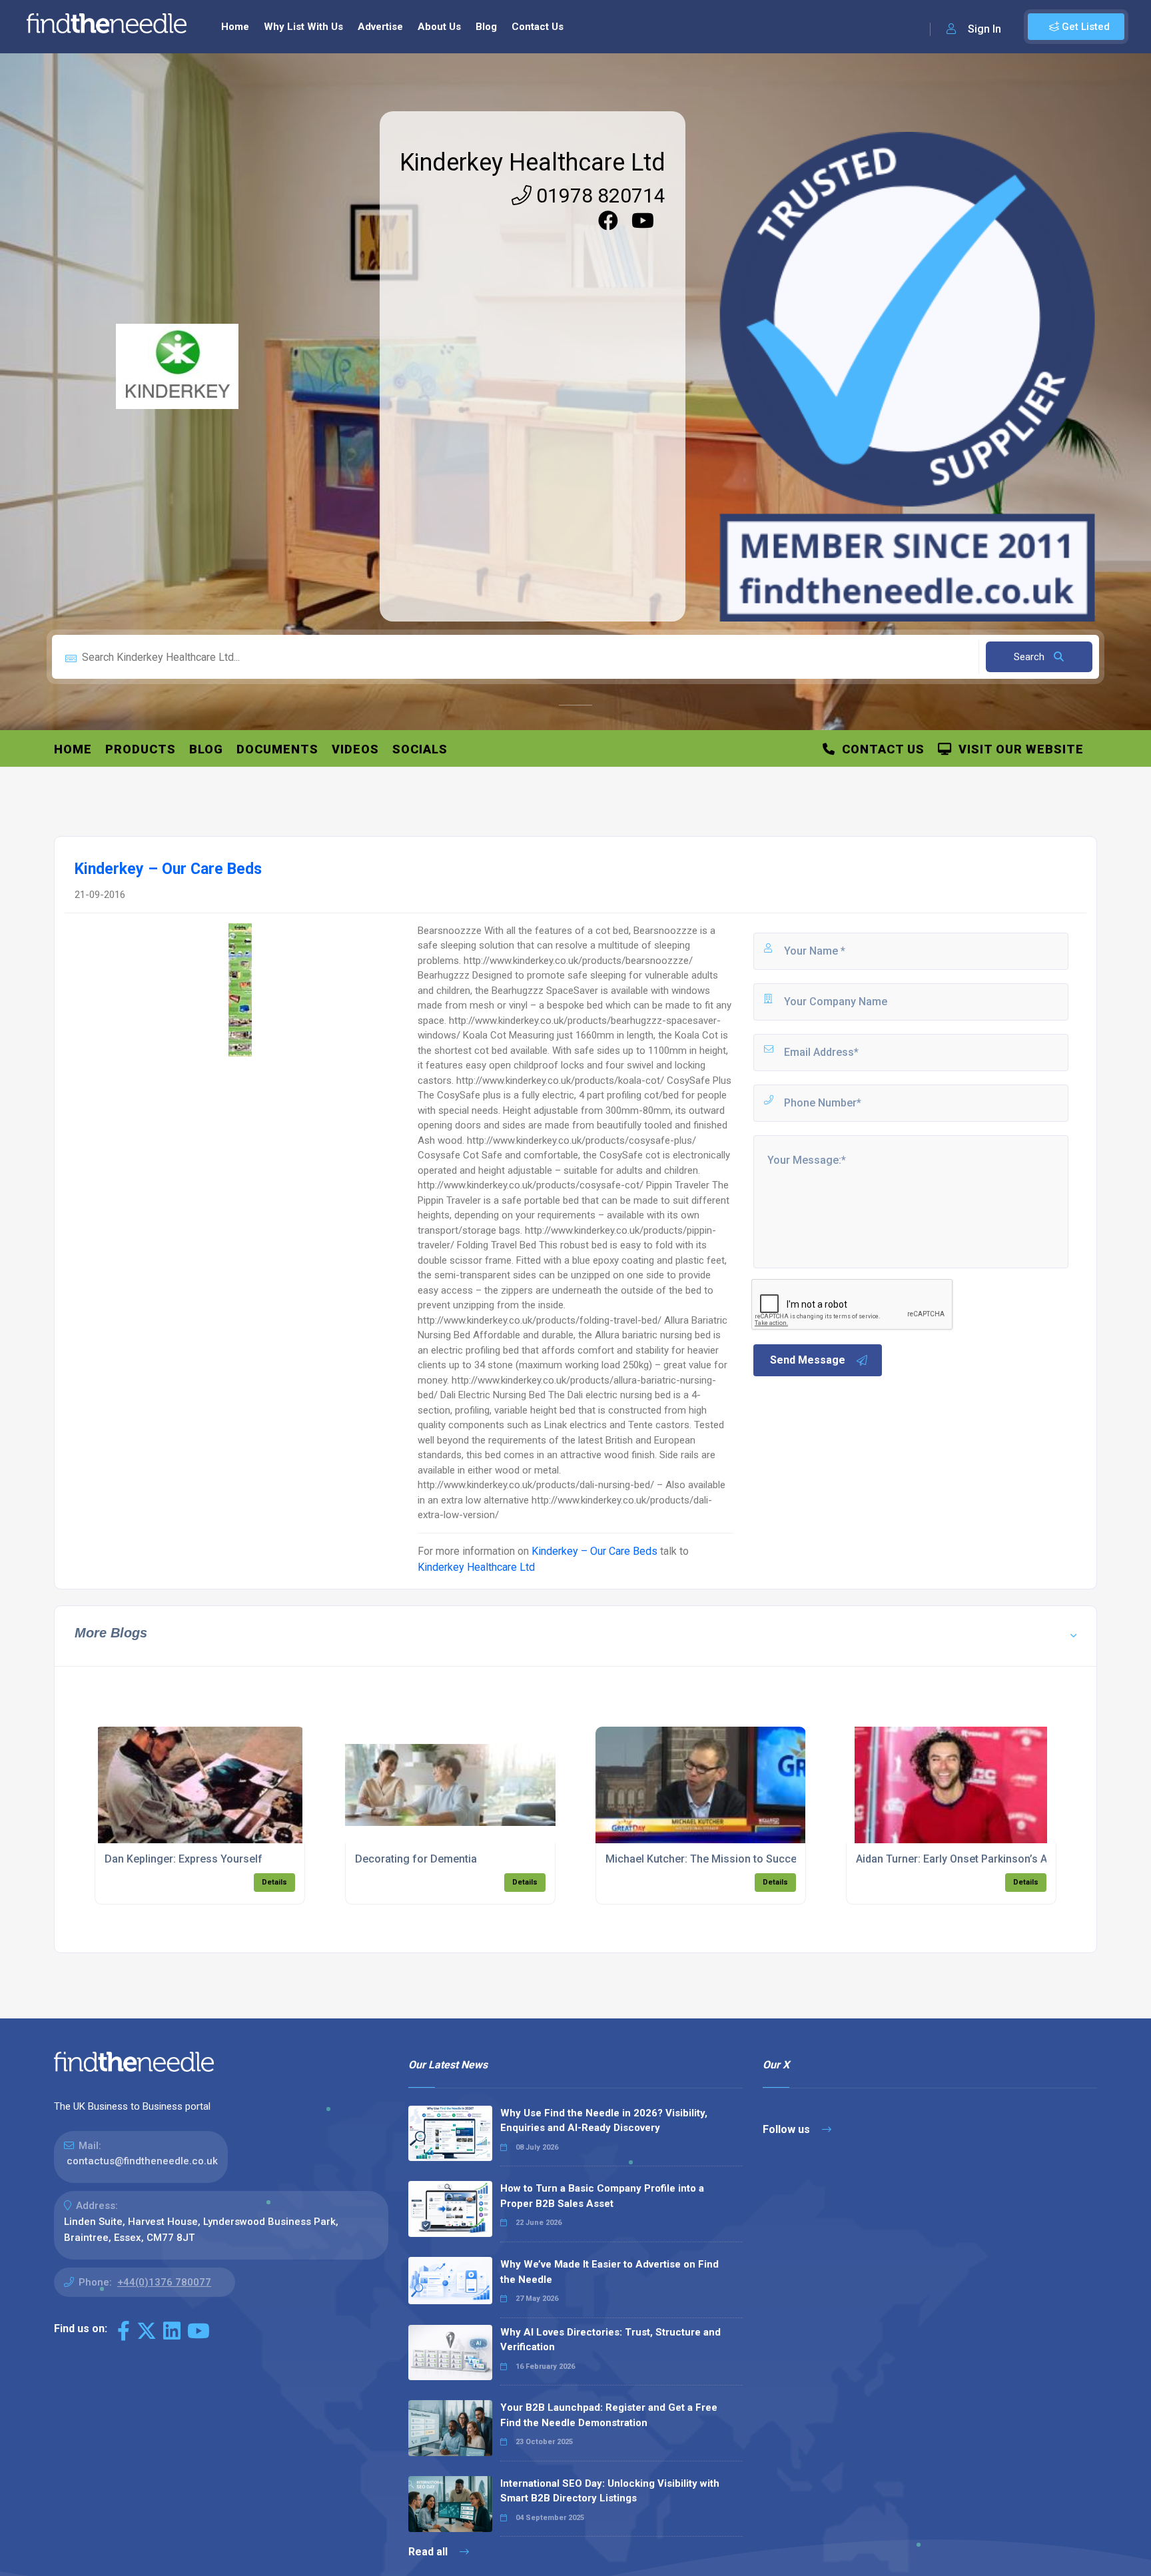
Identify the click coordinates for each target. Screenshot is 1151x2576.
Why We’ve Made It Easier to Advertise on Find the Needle (609, 2272)
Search (1030, 657)
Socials (420, 749)
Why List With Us (303, 27)
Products (141, 749)
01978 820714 (598, 196)
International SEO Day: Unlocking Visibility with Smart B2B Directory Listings (610, 2491)
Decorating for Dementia (416, 1859)
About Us (439, 27)
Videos (355, 749)
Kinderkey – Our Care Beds (594, 1551)
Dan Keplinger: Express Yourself (184, 1859)
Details (274, 1882)
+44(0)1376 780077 (164, 2282)
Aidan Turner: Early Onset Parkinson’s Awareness (975, 1859)
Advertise (380, 27)
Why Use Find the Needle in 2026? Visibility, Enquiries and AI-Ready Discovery (604, 2121)
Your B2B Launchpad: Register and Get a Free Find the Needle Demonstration (609, 2415)
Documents (277, 749)
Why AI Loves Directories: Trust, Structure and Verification (610, 2340)
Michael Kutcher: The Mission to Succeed (707, 1859)
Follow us (788, 2129)
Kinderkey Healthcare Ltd (533, 163)
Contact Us (538, 27)
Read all (429, 2552)
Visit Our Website (1018, 749)
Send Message (808, 1360)
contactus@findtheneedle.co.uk (142, 2161)
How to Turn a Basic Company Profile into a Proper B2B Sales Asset (602, 2196)
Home (235, 27)
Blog (486, 27)
